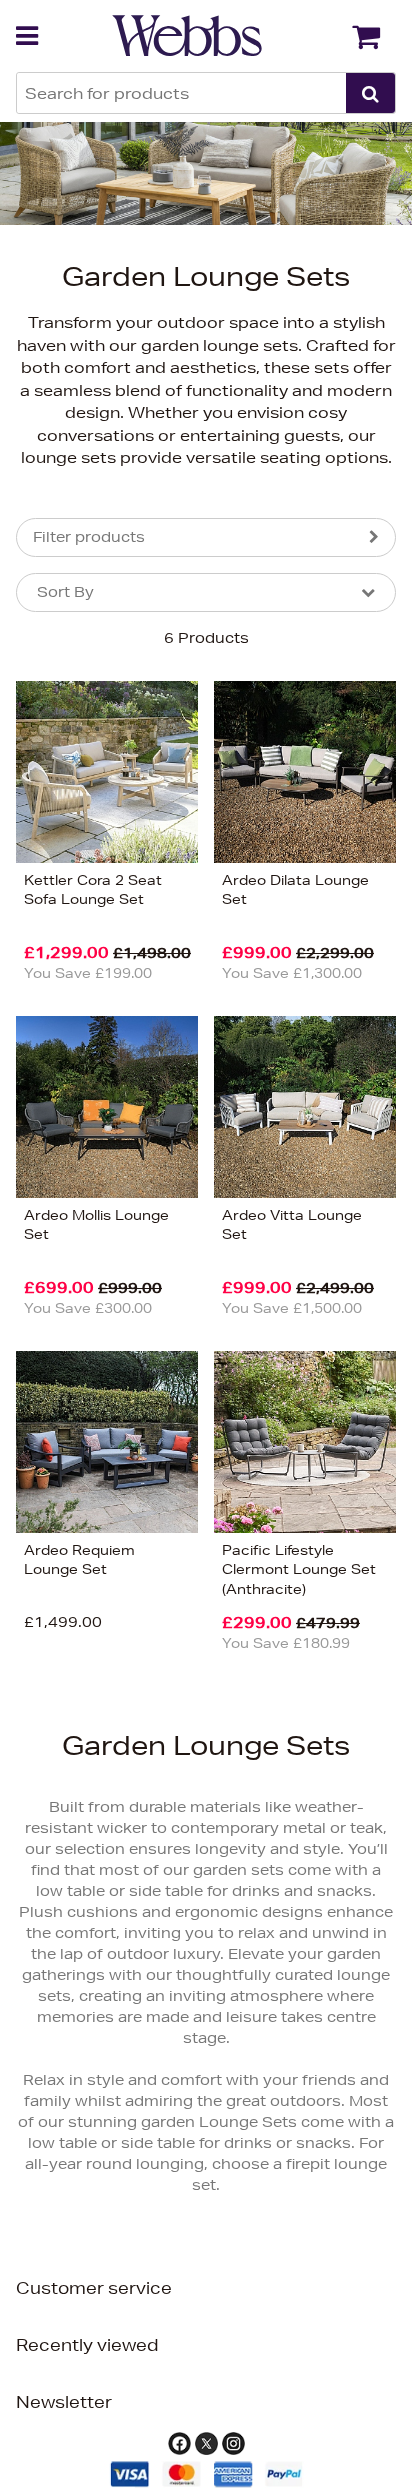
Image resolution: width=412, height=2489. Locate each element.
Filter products (89, 537)
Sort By (65, 592)
